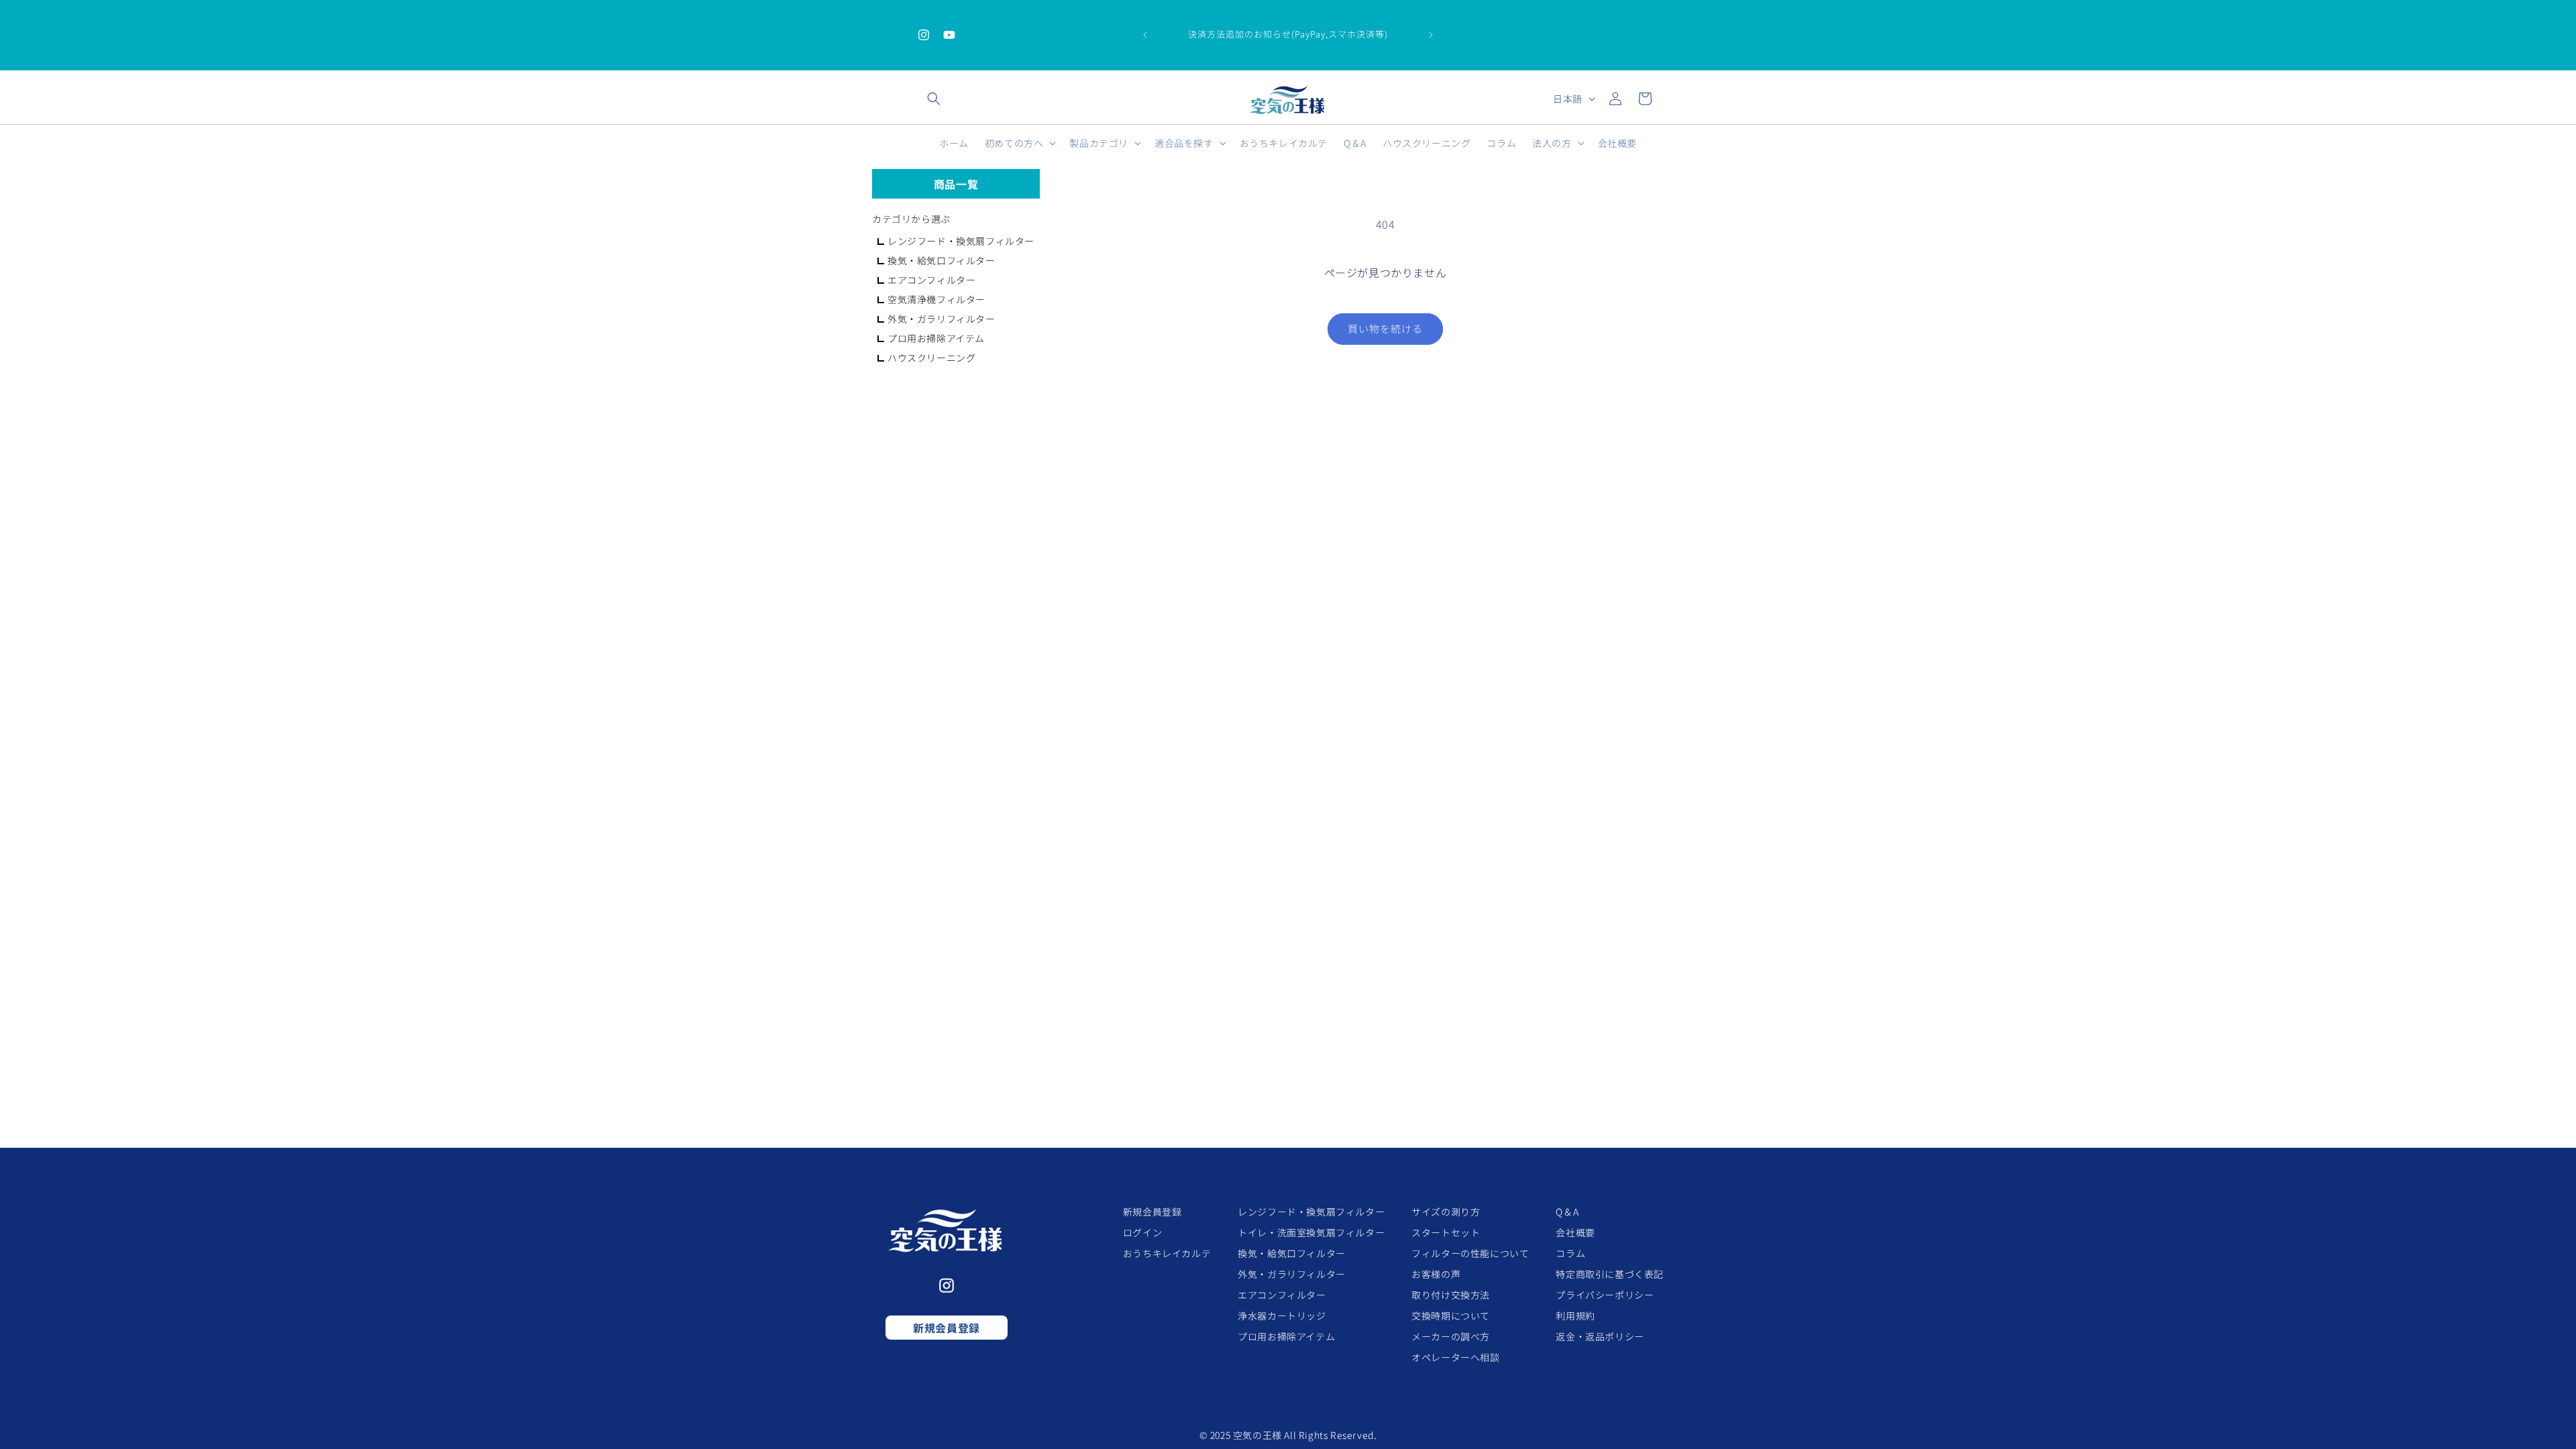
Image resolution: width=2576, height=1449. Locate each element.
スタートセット (1446, 1232)
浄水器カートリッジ (1282, 1316)
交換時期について (1451, 1316)
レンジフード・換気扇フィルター (961, 241)
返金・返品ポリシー (1600, 1336)
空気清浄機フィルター (936, 299)
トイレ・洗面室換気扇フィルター (1311, 1232)
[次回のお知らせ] (1431, 35)
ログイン (1142, 1232)
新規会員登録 (947, 1328)
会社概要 (1575, 1232)
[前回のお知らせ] (1145, 35)
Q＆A (1567, 1212)
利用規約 (1575, 1316)
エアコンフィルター (931, 280)
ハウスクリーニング (931, 358)
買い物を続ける (1385, 328)
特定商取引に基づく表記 (1610, 1274)
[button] (934, 99)
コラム (1570, 1253)
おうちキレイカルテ (1167, 1253)
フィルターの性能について (1470, 1253)
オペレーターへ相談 (1455, 1357)
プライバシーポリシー (1605, 1295)
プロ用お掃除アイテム (936, 338)
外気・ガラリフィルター (942, 319)
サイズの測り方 (1446, 1212)
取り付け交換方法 (1451, 1295)
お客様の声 (1436, 1274)
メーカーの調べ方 (1451, 1336)
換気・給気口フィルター (942, 260)
